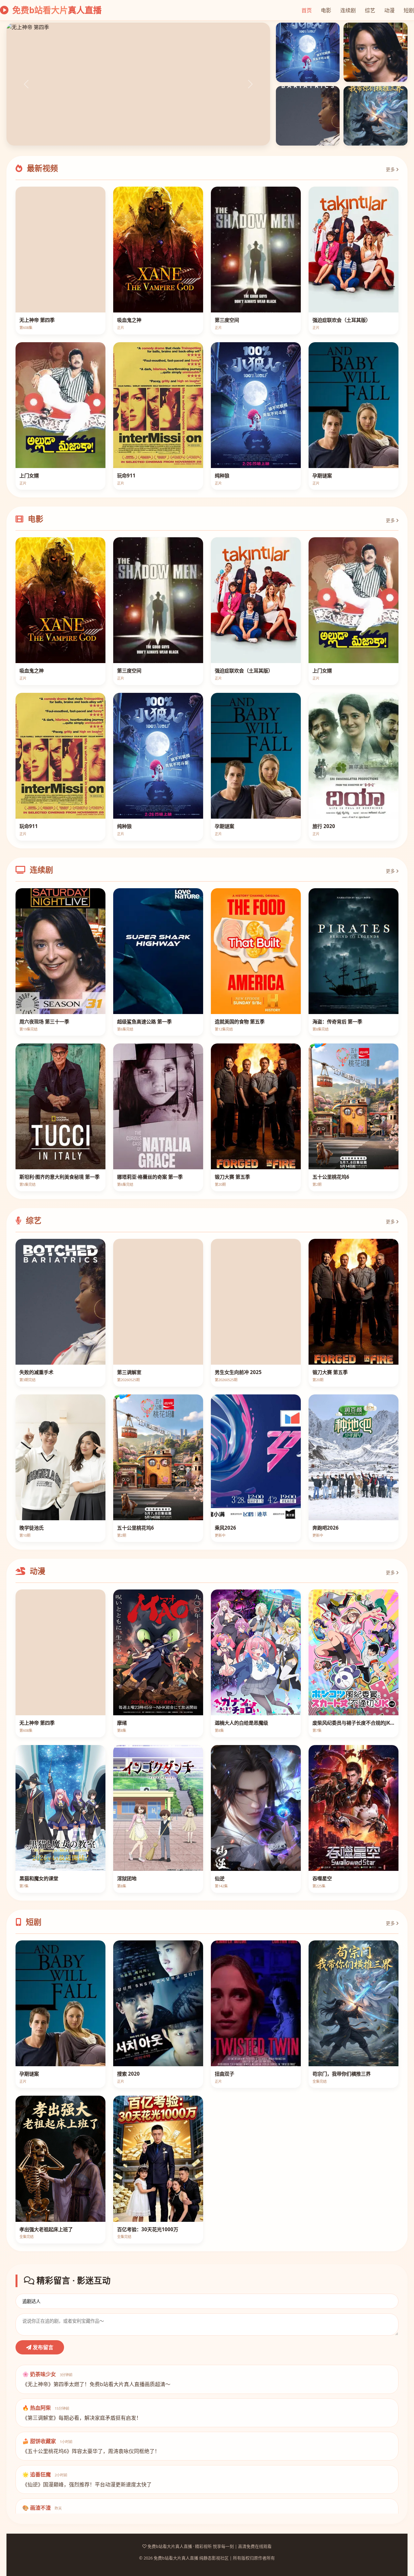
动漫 (389, 10)
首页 (307, 10)
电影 (326, 10)
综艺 (370, 10)
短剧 (409, 10)
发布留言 (42, 2347)
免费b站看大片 (56, 10)
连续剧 (348, 10)
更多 (391, 169)
